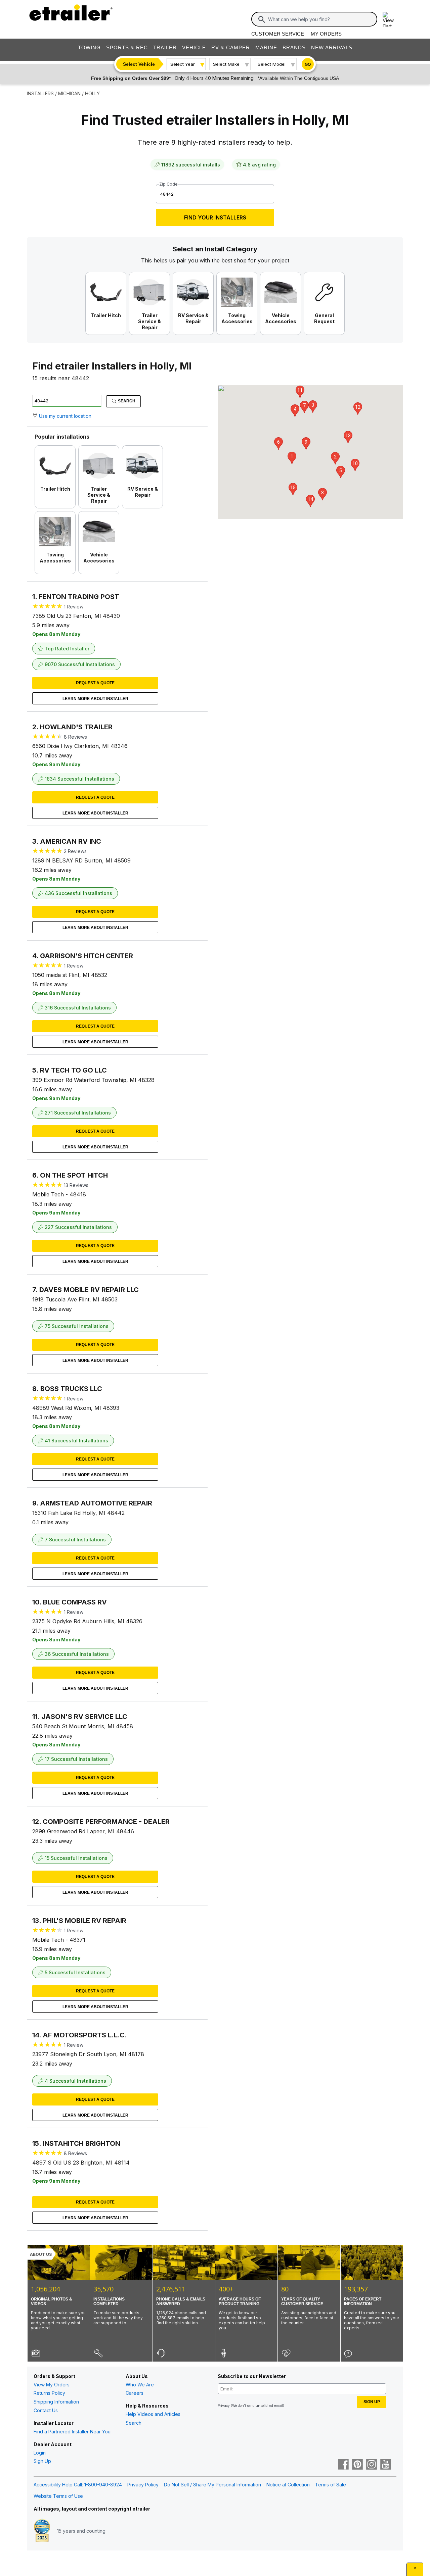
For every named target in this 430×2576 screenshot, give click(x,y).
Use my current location (65, 416)
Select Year (183, 64)
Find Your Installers (215, 217)
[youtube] (386, 2465)
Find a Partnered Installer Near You (72, 2432)
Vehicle (194, 47)
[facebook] (343, 2465)
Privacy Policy (143, 2485)
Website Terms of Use (58, 2496)
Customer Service (278, 34)
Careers (135, 2393)
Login (40, 2453)
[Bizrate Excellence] (42, 2531)
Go (308, 64)
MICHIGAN (69, 93)
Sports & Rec (127, 47)
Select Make (226, 64)
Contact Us (46, 2410)
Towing (89, 47)
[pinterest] (357, 2465)
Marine (266, 47)
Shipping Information (56, 2402)
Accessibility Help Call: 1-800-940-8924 (78, 2485)
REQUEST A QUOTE (95, 683)
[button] (292, 458)
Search (126, 401)
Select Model (272, 64)
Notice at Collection (288, 2485)
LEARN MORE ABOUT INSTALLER (95, 699)
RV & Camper (231, 47)
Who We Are (140, 2385)
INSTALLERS (40, 93)
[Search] (262, 19)
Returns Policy (49, 2393)
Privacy (224, 2406)
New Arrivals (332, 47)
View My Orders (52, 2385)
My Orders (326, 34)
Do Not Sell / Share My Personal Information (212, 2485)
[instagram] (372, 2465)
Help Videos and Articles (153, 2414)
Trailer (165, 47)
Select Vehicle (139, 64)
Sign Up (42, 2461)
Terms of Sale (331, 2485)
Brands (294, 47)
